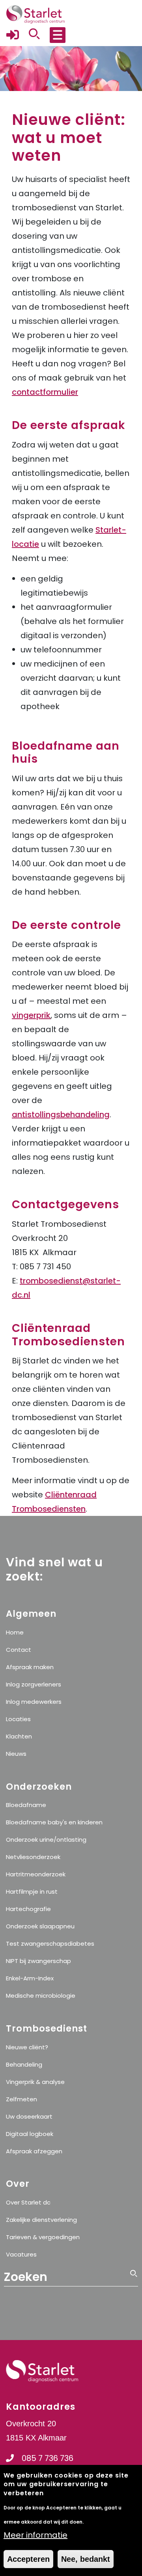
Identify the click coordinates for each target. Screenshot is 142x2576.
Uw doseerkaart (29, 2116)
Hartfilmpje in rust (32, 1892)
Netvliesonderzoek (33, 1857)
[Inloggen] (13, 39)
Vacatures (21, 2254)
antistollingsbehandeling (61, 1114)
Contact (19, 1650)
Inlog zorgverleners (34, 1684)
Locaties (18, 1719)
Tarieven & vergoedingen (43, 2237)
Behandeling (24, 2064)
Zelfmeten (21, 2099)
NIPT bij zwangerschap (38, 1961)
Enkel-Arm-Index (30, 1978)
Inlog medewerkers (34, 1702)
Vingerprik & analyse (35, 2082)
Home (15, 1632)
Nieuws (16, 1754)
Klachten (19, 1736)
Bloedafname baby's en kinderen (54, 1822)
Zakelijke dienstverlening (41, 2220)
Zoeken (134, 2309)
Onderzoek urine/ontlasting (46, 1840)
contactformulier (45, 392)
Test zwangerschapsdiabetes (50, 1944)
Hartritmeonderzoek (36, 1874)
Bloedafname (26, 1805)
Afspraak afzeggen (34, 2151)
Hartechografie (28, 1909)
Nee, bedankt (86, 2559)
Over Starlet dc (28, 2202)
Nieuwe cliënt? (27, 2047)
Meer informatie (35, 2535)
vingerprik (31, 1015)
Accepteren (28, 2559)
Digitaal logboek (30, 2134)
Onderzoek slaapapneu (40, 1926)
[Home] (35, 14)
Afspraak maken (30, 1667)
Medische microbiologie (41, 1996)
